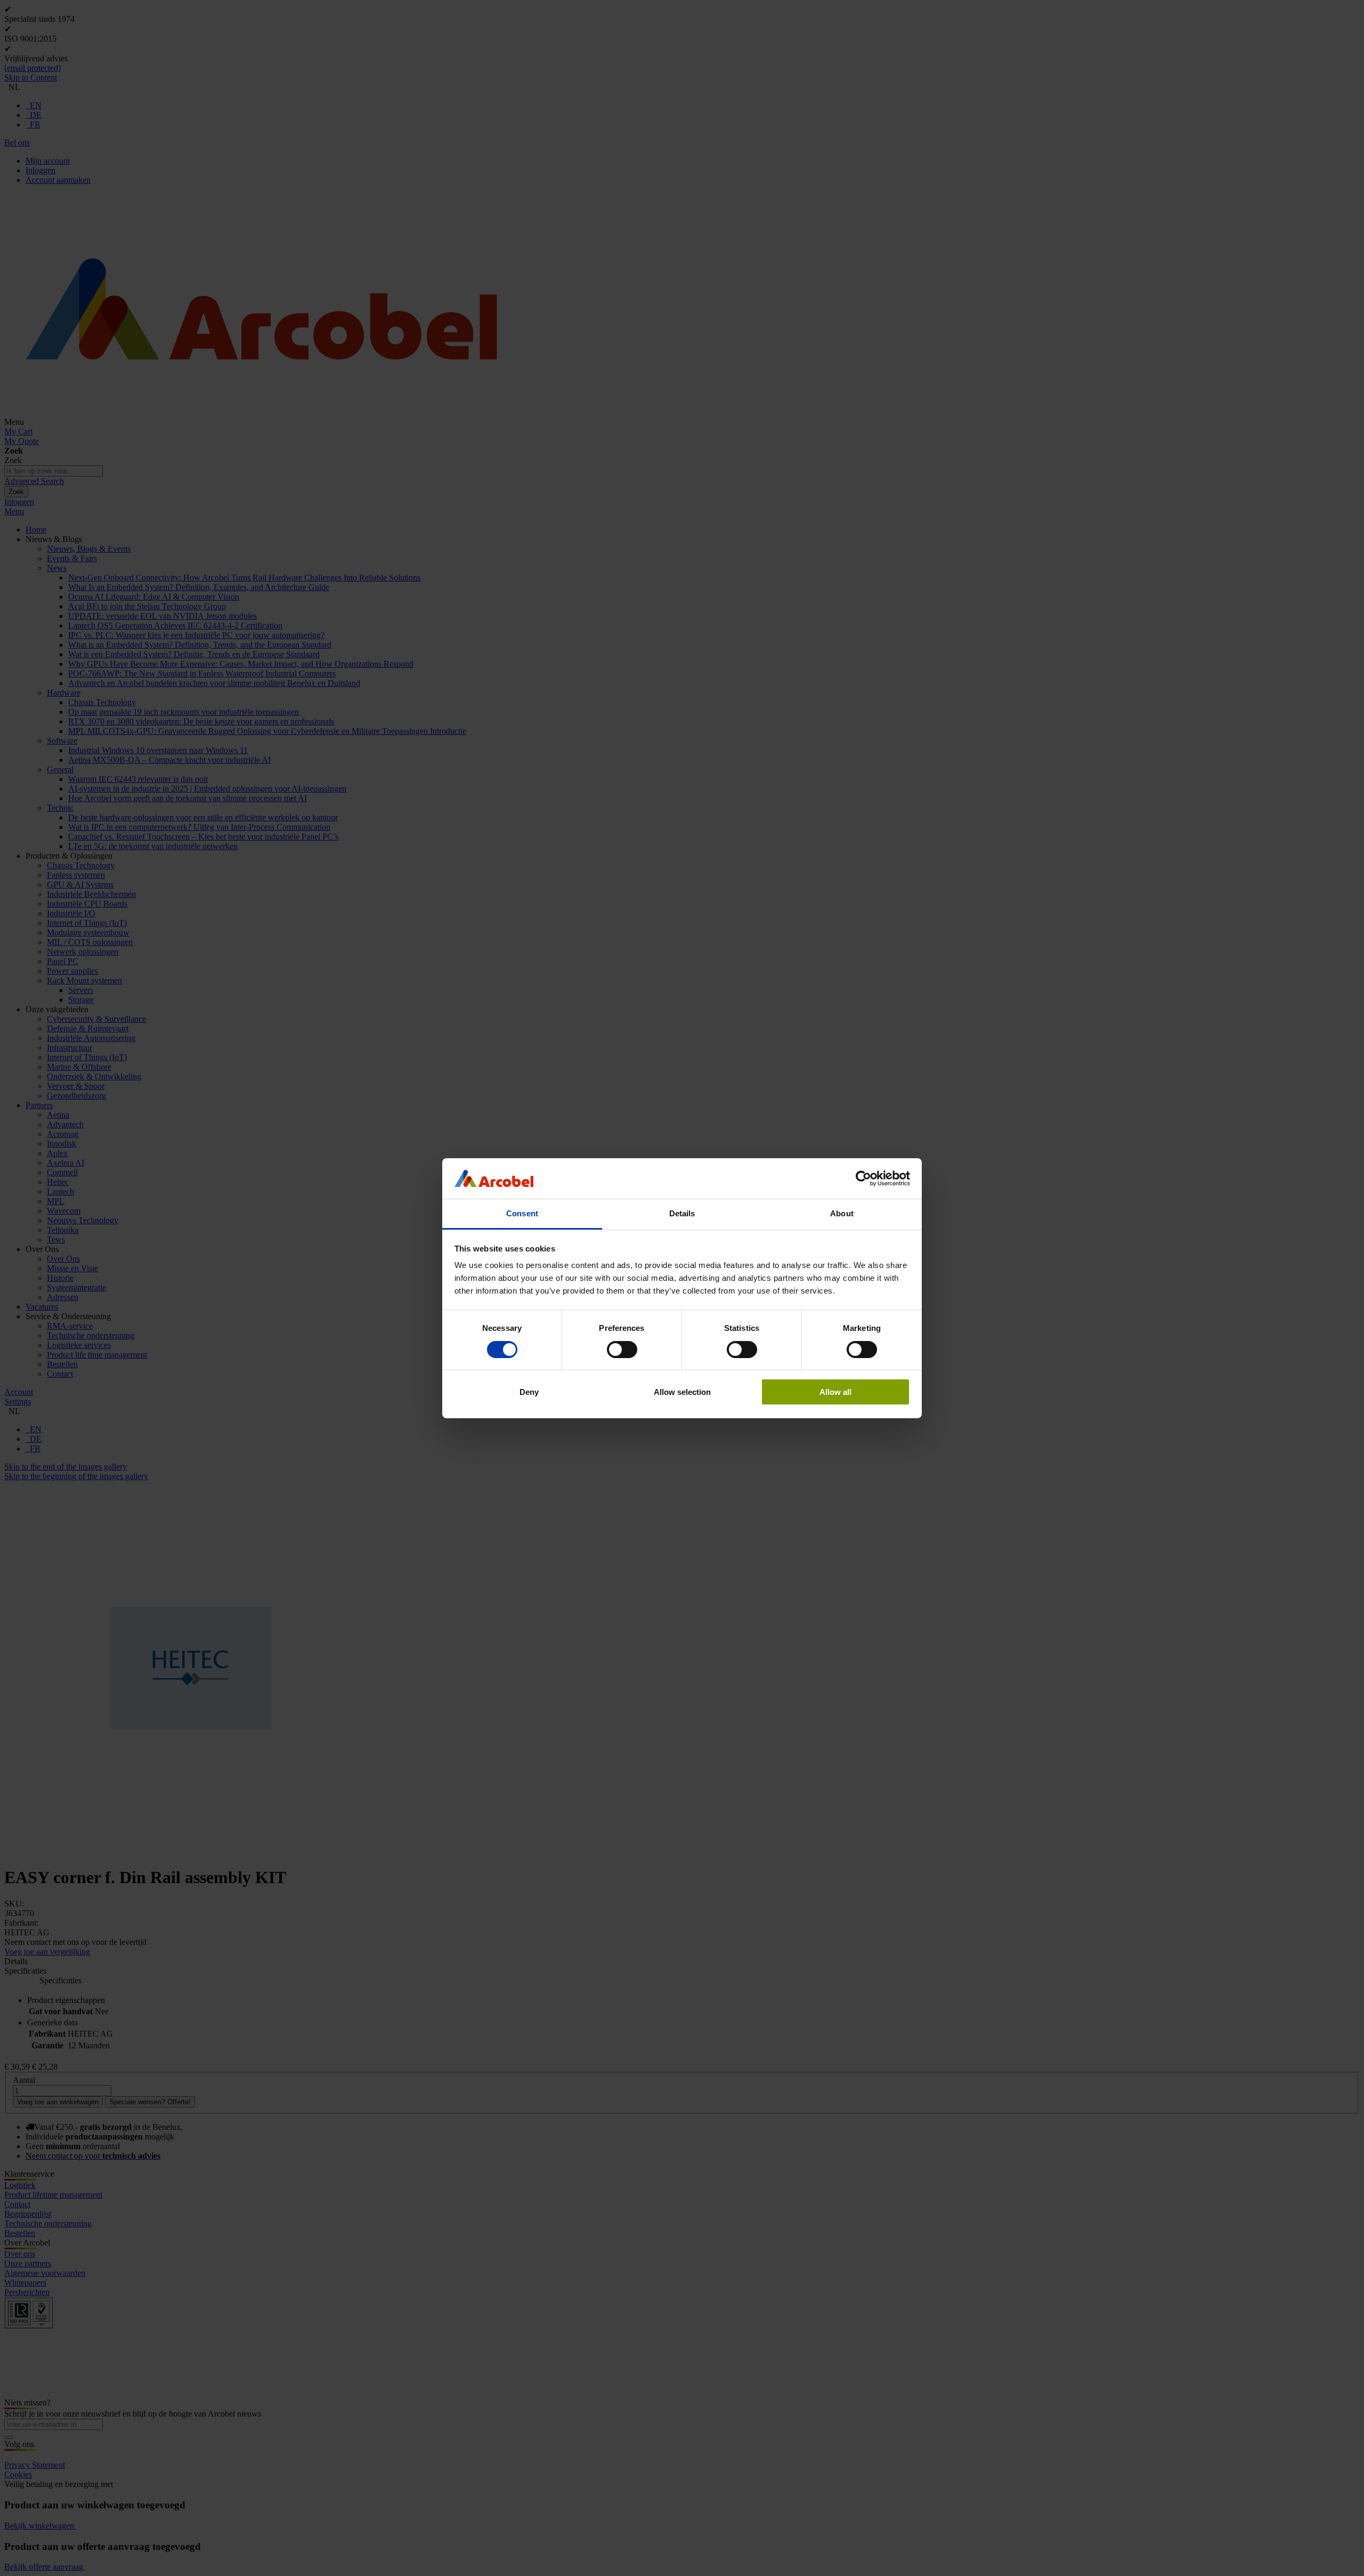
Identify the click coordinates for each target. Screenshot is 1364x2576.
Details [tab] (682, 1213)
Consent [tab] (522, 1213)
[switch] (622, 1350)
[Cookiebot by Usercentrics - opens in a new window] (863, 1178)
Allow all (835, 1392)
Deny (529, 1392)
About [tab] (842, 1213)
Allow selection (682, 1392)
